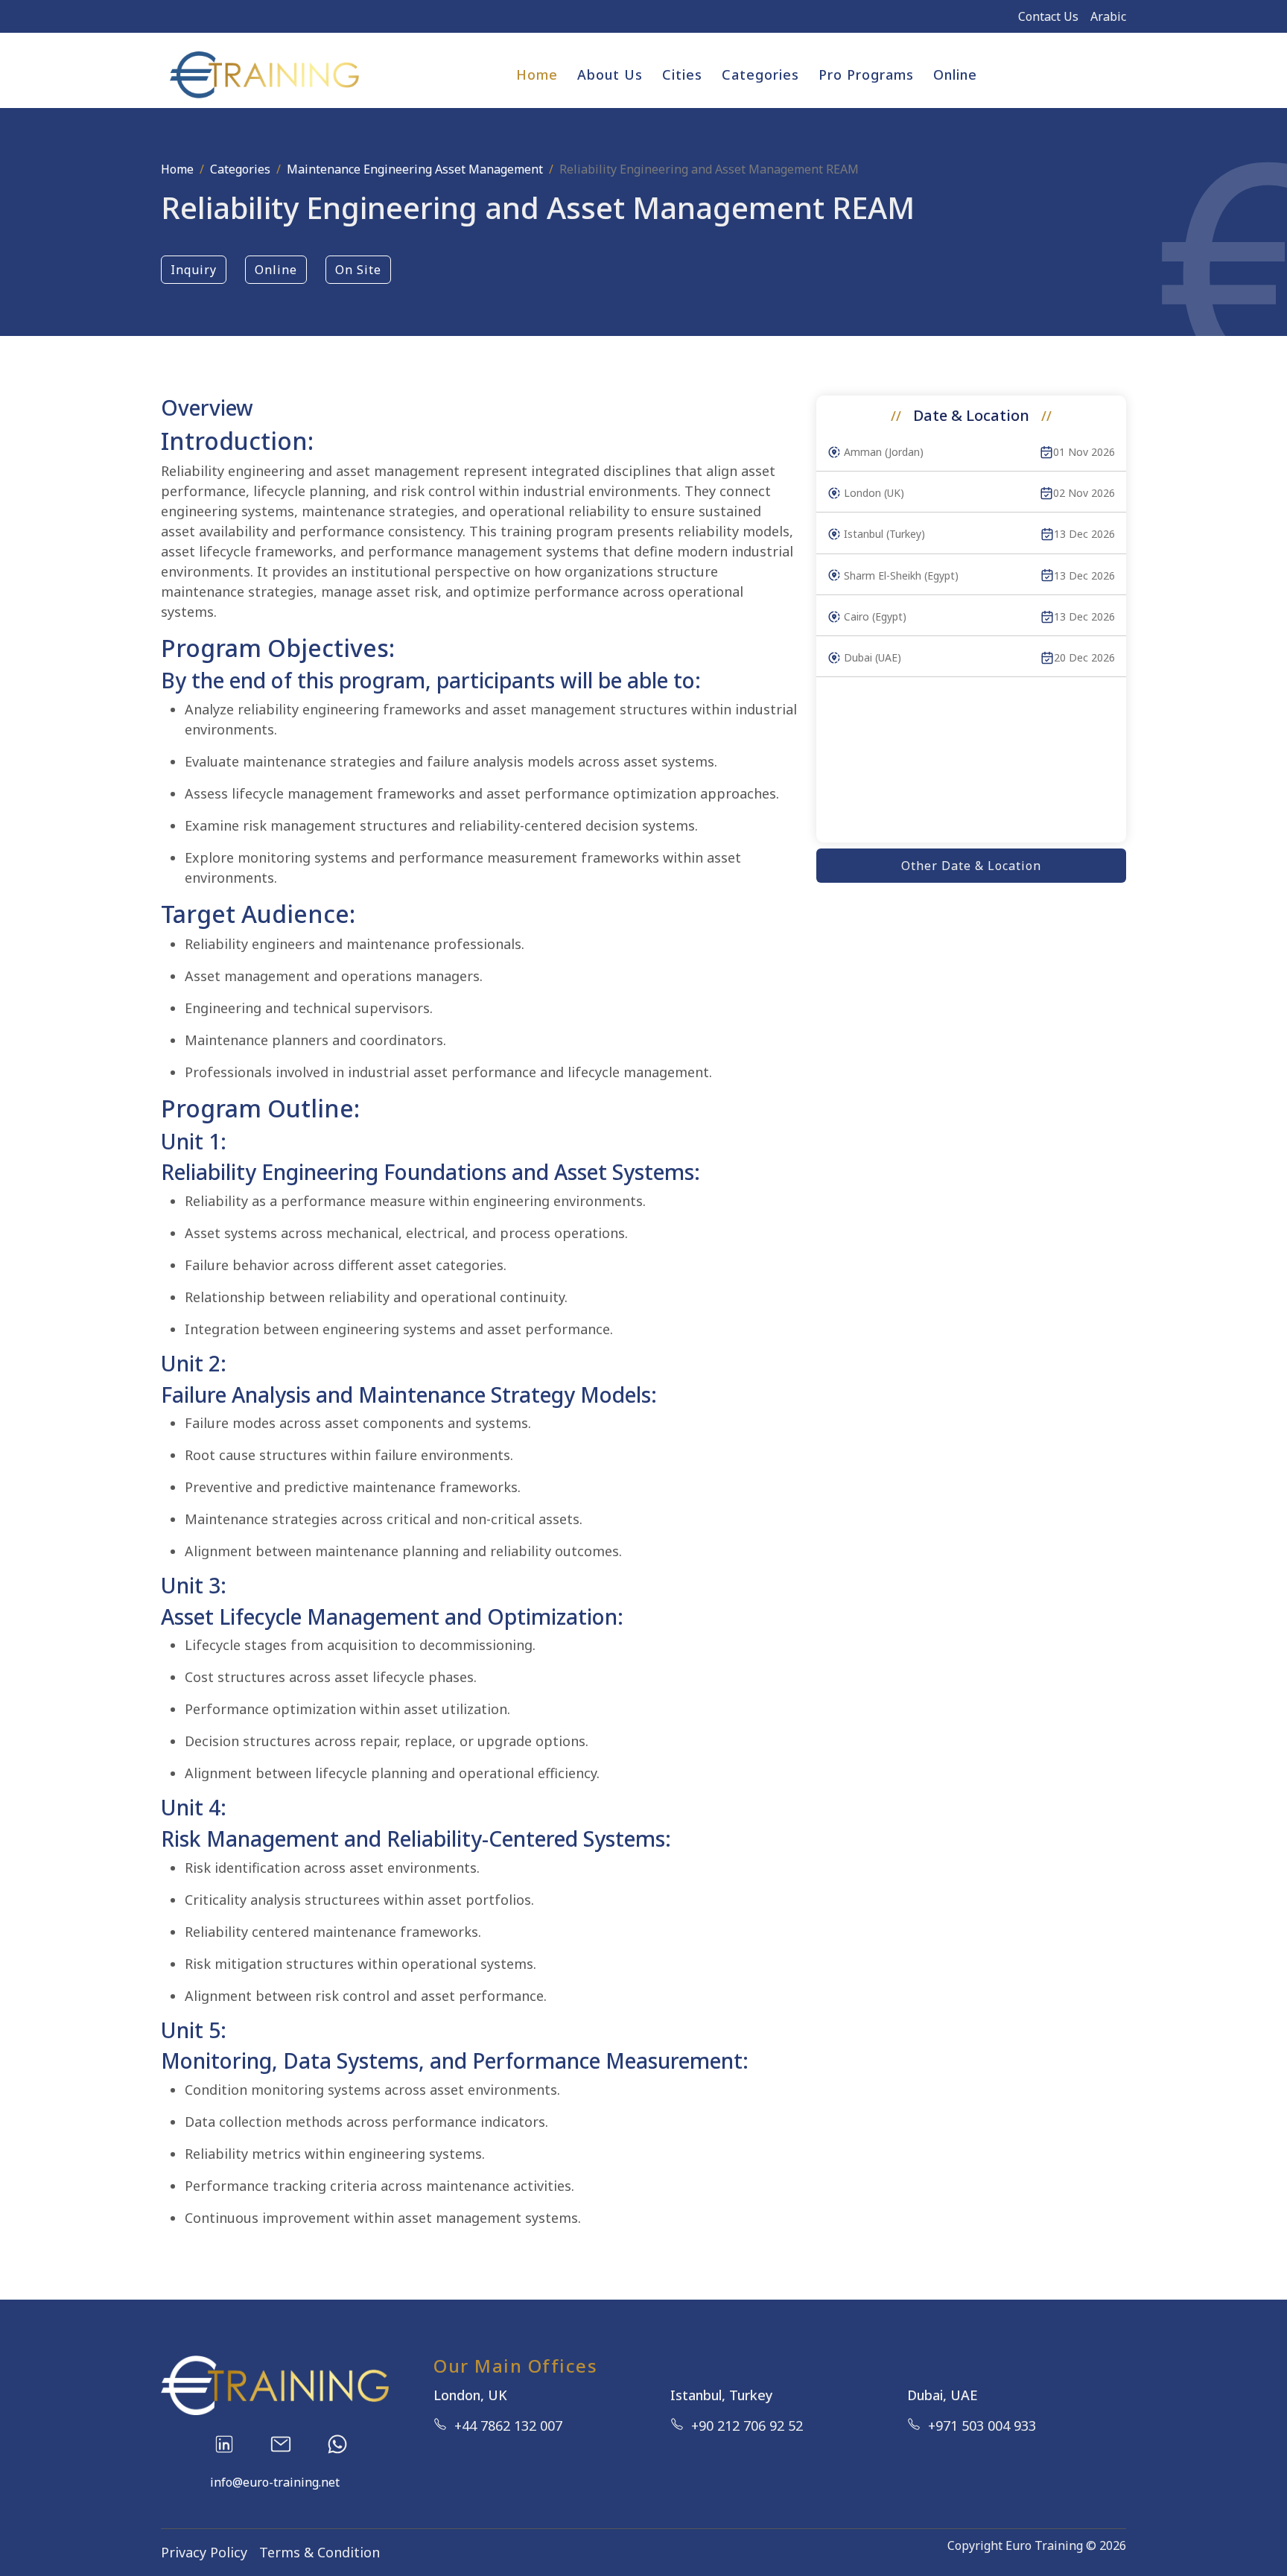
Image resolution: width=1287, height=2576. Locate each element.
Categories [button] (760, 74)
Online (955, 74)
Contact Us (1048, 16)
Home (537, 74)
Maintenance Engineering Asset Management (415, 169)
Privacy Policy (204, 2552)
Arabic (1108, 16)
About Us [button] (610, 74)
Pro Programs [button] (866, 74)
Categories (240, 169)
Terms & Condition (320, 2552)
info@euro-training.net (275, 2482)
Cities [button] (682, 74)
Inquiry (194, 270)
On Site (358, 270)
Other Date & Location (971, 866)
